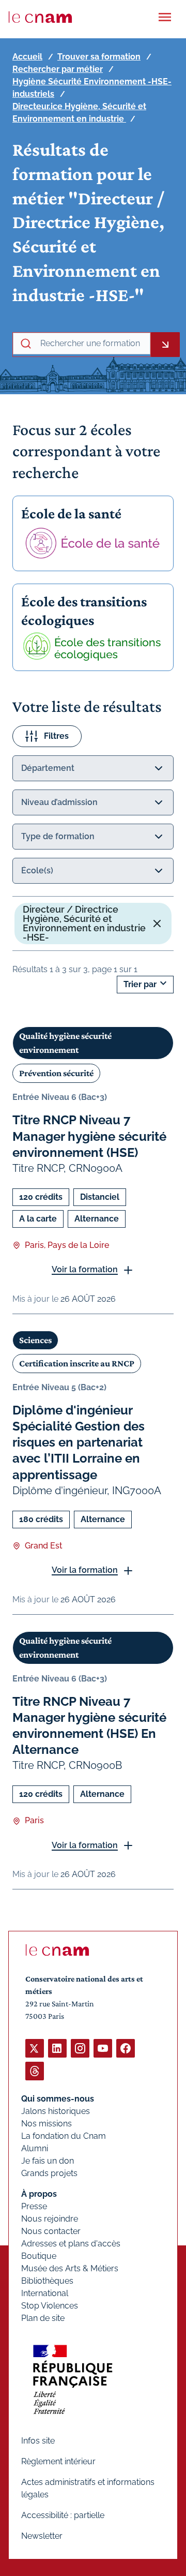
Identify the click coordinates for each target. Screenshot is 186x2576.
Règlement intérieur (58, 2461)
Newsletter (42, 2536)
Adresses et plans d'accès (71, 2244)
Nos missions (47, 2124)
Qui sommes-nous (58, 2099)
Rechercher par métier (58, 69)
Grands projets (49, 2173)
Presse (34, 2206)
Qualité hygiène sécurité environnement (65, 1043)
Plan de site (43, 2318)
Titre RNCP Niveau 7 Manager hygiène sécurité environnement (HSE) (89, 1136)
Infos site (38, 2441)
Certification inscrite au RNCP (77, 1363)
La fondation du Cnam (64, 2136)
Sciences (35, 1340)
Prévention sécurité (56, 1073)
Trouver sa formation (99, 57)
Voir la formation (85, 1269)
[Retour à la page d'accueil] (40, 17)
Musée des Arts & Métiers (70, 2268)
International (45, 2293)
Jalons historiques (56, 2111)
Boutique (39, 2256)
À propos (39, 2194)
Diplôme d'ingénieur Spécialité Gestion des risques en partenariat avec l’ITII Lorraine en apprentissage (79, 1442)
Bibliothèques (47, 2281)
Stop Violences (50, 2306)
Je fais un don (48, 2161)
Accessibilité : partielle (63, 2515)
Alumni (35, 2148)
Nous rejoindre (50, 2219)
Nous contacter (51, 2231)
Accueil (27, 57)
